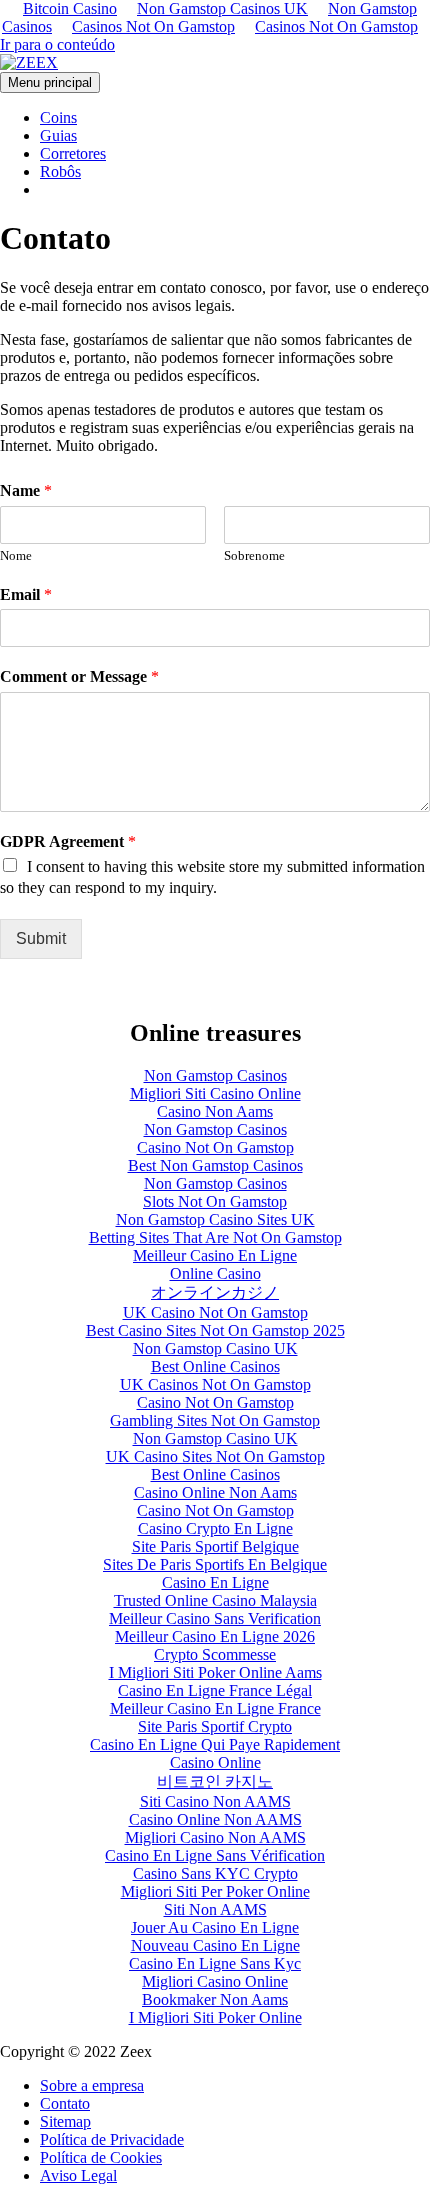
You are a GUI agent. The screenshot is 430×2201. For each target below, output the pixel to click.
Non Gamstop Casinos (215, 1075)
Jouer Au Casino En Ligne (215, 1927)
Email (26, 594)
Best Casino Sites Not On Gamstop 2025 (215, 1330)
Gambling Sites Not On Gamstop (215, 1420)
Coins (58, 117)
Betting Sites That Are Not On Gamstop (215, 1237)
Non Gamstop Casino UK (215, 1348)
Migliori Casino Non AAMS (215, 1837)
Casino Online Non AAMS (215, 1819)
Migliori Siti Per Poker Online (215, 1891)
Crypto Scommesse (215, 1654)
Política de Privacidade (112, 2139)
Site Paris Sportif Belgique (215, 1546)
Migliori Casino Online (215, 1981)
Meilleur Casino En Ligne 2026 (215, 1636)
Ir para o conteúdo (57, 44)
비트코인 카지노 (215, 1781)
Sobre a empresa (92, 2085)
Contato (65, 2103)
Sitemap (65, 2121)
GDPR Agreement (68, 841)
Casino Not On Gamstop (215, 1147)
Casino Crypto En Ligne (215, 1528)
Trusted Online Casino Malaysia (215, 1600)
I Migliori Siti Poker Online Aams (215, 1672)
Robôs (60, 171)
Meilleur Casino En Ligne (215, 1255)
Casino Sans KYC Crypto (215, 1873)
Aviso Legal (78, 2175)
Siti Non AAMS (215, 1909)
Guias (58, 135)
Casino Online (215, 1762)
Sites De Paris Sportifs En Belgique (215, 1564)
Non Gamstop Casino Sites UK (215, 1219)
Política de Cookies (101, 2157)
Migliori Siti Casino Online (215, 1093)
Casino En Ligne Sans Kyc (215, 1963)
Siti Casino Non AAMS (215, 1801)
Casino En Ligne (215, 1582)
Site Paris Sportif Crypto (215, 1726)
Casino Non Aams (215, 1111)
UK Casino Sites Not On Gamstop (215, 1456)
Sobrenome (254, 555)
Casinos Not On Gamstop (153, 26)
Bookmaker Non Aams (215, 1999)
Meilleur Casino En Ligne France (215, 1708)
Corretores (73, 153)
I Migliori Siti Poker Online (215, 2017)
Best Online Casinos (215, 1366)
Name (26, 490)
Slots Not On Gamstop (215, 1201)
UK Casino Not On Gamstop (215, 1312)
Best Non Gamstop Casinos (215, 1165)
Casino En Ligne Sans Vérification (215, 1855)
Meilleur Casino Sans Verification (215, 1618)
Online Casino (215, 1273)
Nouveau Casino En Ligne (215, 1945)
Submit (41, 938)
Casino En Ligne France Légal (215, 1690)
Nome (16, 555)
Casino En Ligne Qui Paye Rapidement (215, 1744)
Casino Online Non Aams (215, 1492)
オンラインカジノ (215, 1292)
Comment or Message (79, 676)
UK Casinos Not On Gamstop (215, 1384)
